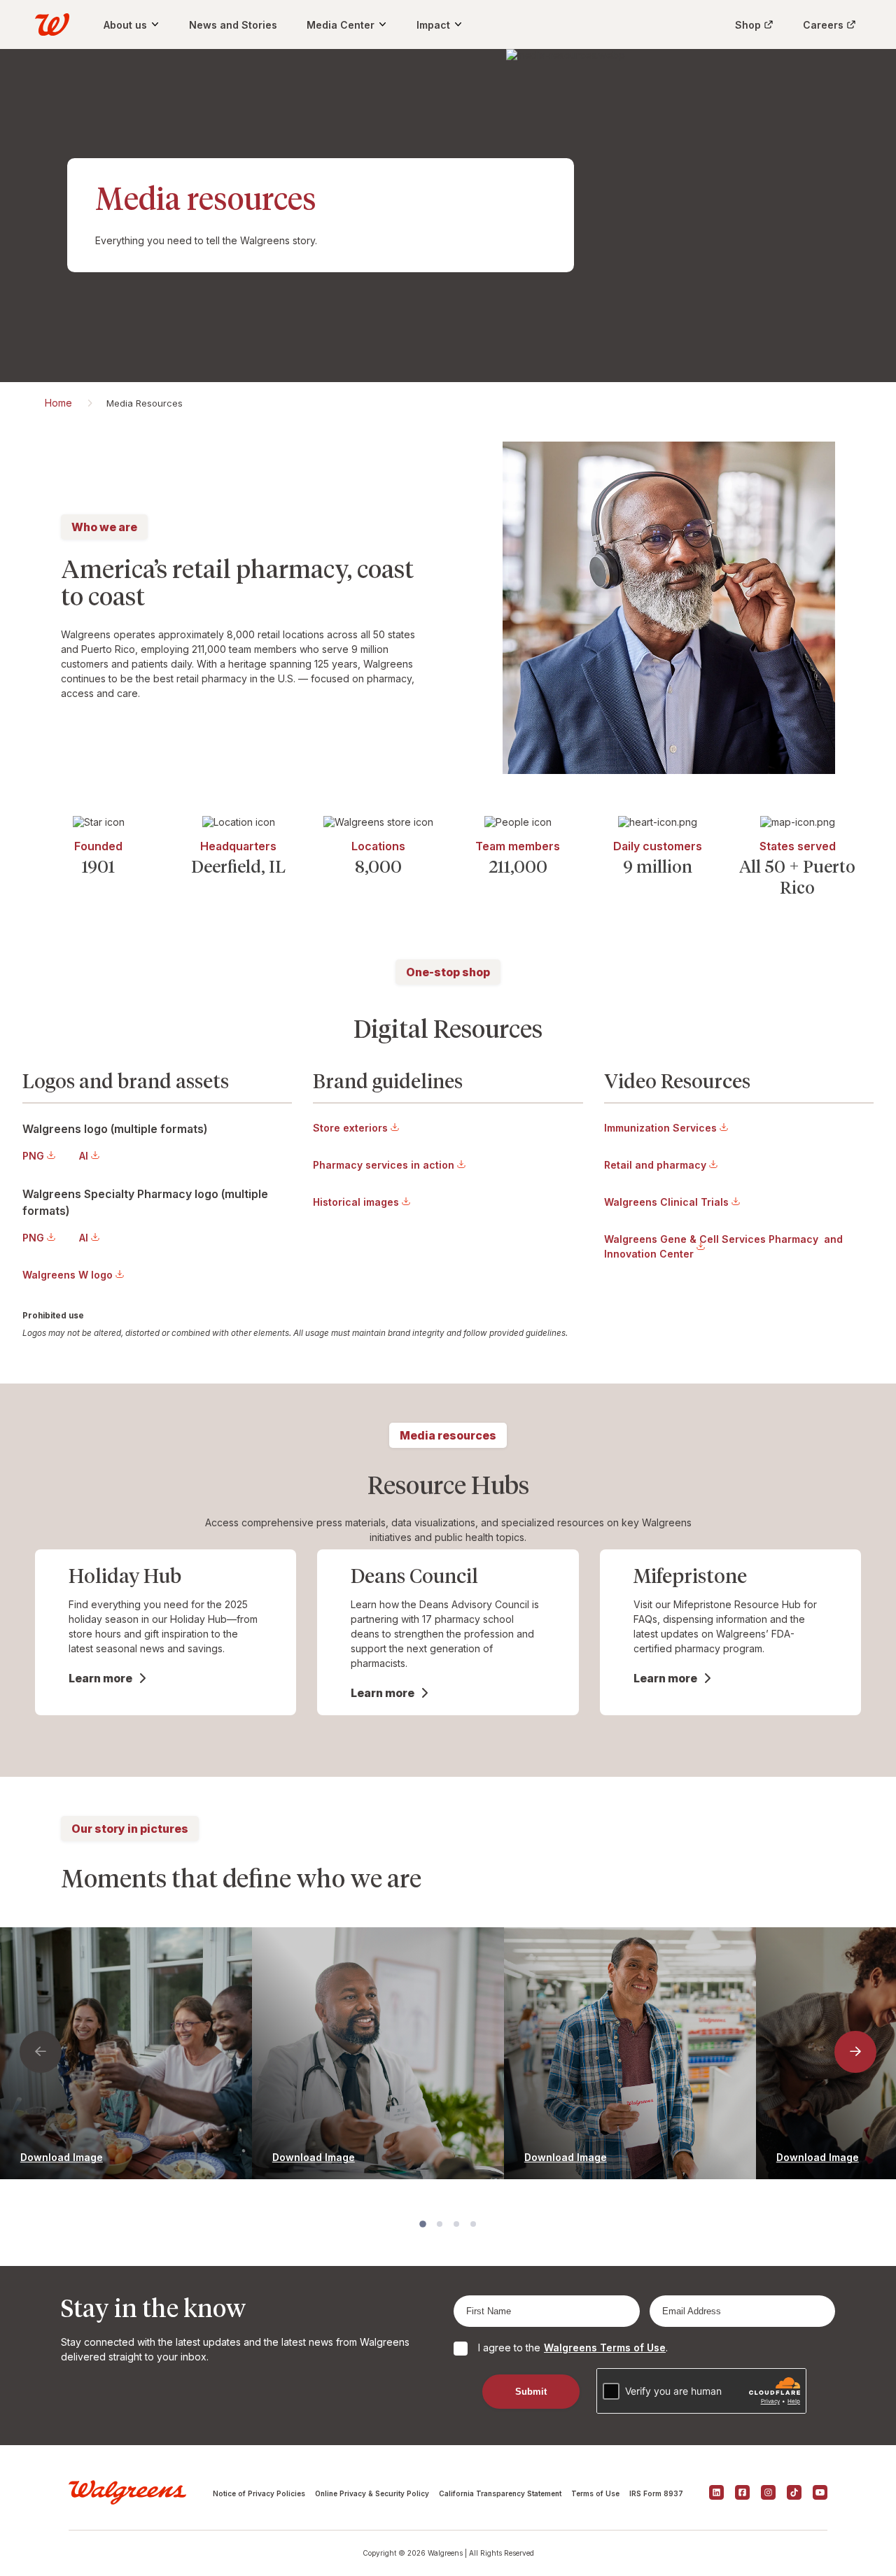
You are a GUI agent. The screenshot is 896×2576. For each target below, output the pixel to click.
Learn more (100, 1678)
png (33, 1156)
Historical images (356, 1202)
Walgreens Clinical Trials (666, 1202)
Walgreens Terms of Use (605, 2348)
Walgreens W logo (68, 1275)
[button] (41, 2052)
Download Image (62, 2157)
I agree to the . (573, 2348)
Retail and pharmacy (655, 1165)
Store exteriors (350, 1128)
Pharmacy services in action (384, 1165)
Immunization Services (660, 1128)
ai (84, 1156)
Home (58, 403)
